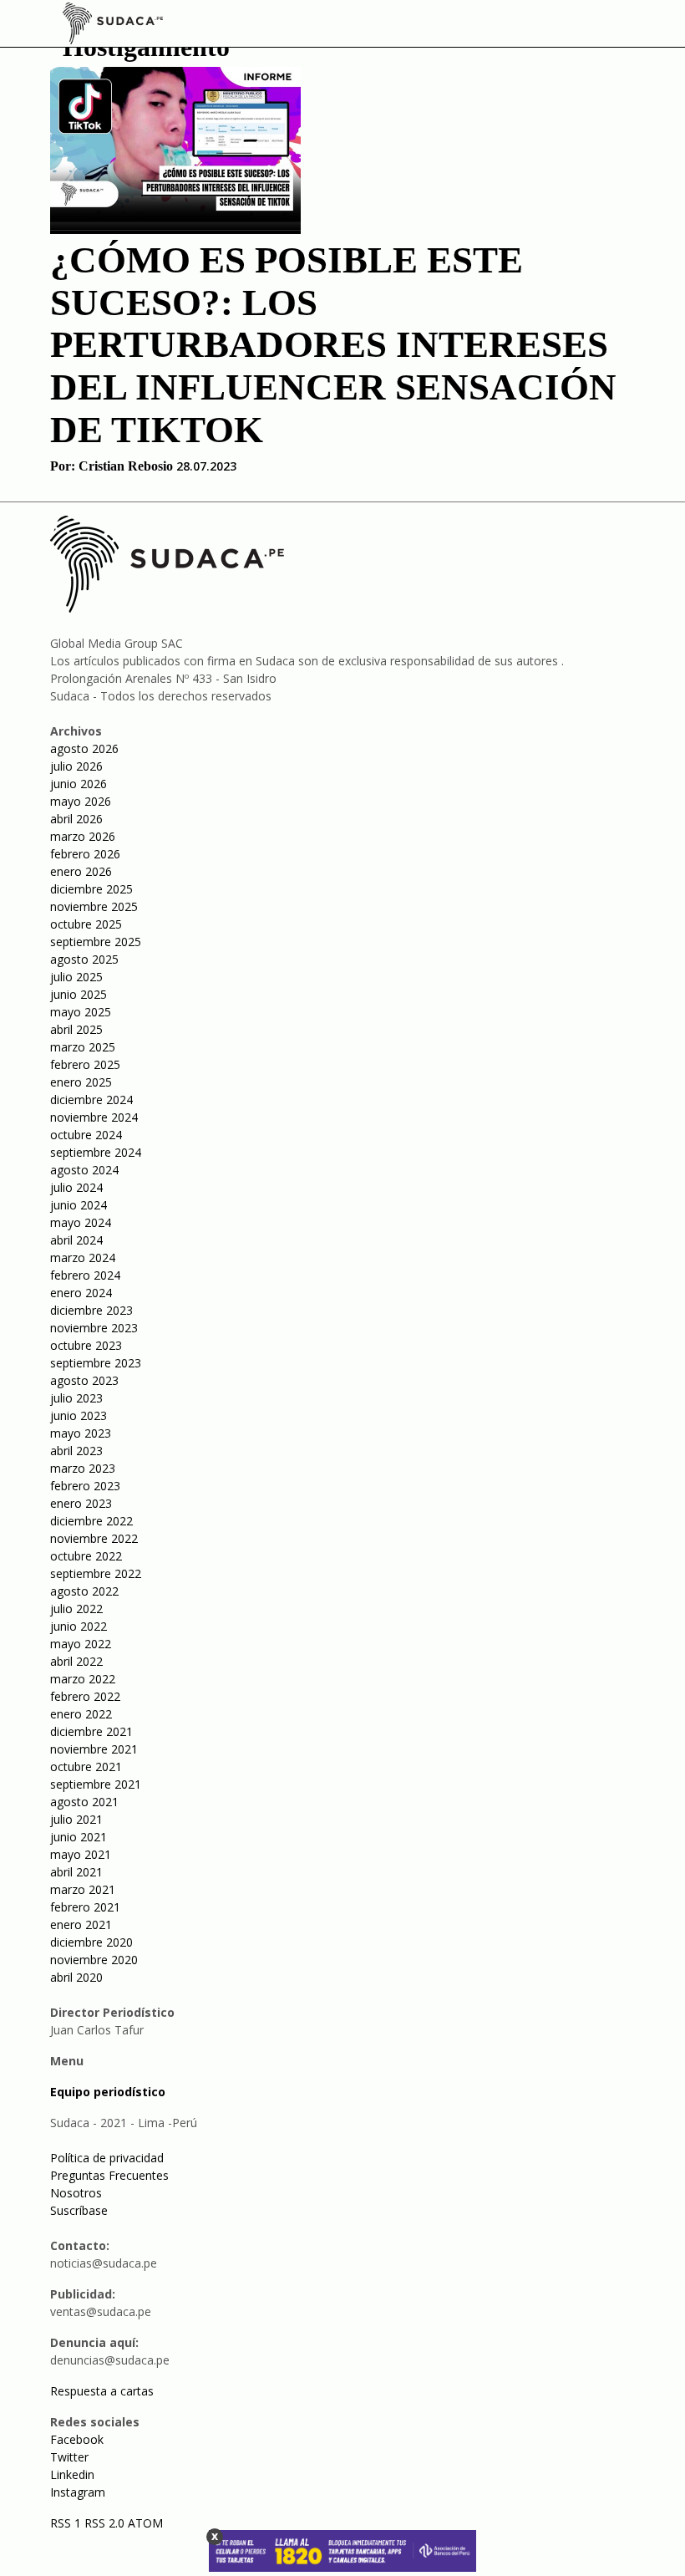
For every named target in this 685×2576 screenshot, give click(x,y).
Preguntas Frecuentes (109, 2175)
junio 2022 (79, 1626)
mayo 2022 (81, 1644)
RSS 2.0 (104, 2523)
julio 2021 (76, 1819)
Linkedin (72, 2474)
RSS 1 (67, 2523)
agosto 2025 (84, 959)
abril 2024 (76, 1240)
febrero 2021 (85, 1907)
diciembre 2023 (91, 1310)
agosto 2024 (84, 1170)
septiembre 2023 (96, 1363)
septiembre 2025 (96, 942)
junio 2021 (79, 1837)
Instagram (78, 2492)
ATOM (145, 2523)
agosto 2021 (84, 1802)
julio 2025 (76, 977)
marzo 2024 (83, 1257)
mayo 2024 (81, 1222)
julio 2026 (76, 766)
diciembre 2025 (91, 889)
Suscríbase (79, 2210)
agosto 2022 (84, 1591)
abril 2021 (76, 1872)
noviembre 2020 (94, 1960)
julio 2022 (76, 1609)
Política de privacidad (107, 2158)
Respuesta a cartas (102, 2391)
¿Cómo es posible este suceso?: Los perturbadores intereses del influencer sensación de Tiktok (333, 345)
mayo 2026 (81, 801)
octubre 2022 (86, 1556)
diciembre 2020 (91, 1942)
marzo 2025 (83, 1047)
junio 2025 (79, 994)
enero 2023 (81, 1503)
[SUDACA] (113, 26)
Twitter (69, 2457)
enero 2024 (81, 1293)
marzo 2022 (83, 1679)
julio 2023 (76, 1398)
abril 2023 (76, 1451)
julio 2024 (76, 1187)
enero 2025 (81, 1082)
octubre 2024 (86, 1135)
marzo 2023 (83, 1468)
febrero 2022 (85, 1696)
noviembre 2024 (94, 1117)
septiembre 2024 (96, 1152)
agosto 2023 (84, 1380)
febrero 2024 (85, 1275)
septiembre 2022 (96, 1573)
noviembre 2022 (94, 1538)
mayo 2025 (81, 1012)
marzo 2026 (83, 836)
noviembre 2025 (94, 906)
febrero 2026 (85, 854)
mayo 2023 (81, 1433)
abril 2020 (76, 1977)
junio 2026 (79, 784)
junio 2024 (79, 1205)
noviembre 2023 (94, 1328)
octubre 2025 (86, 924)
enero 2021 (81, 1924)
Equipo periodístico (108, 2092)
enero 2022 (81, 1714)
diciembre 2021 (91, 1731)
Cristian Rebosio (126, 466)
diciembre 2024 (91, 1100)
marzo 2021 (83, 1889)
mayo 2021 (81, 1854)
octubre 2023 (86, 1345)
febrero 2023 (85, 1486)
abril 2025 (76, 1029)
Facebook (77, 2439)
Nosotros (76, 2193)
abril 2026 (76, 819)
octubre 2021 (86, 1767)
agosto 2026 (84, 748)
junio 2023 (79, 1415)
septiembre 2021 (96, 1784)
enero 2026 (81, 871)
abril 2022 (76, 1661)
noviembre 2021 (94, 1749)
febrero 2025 (85, 1064)
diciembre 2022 (91, 1521)
